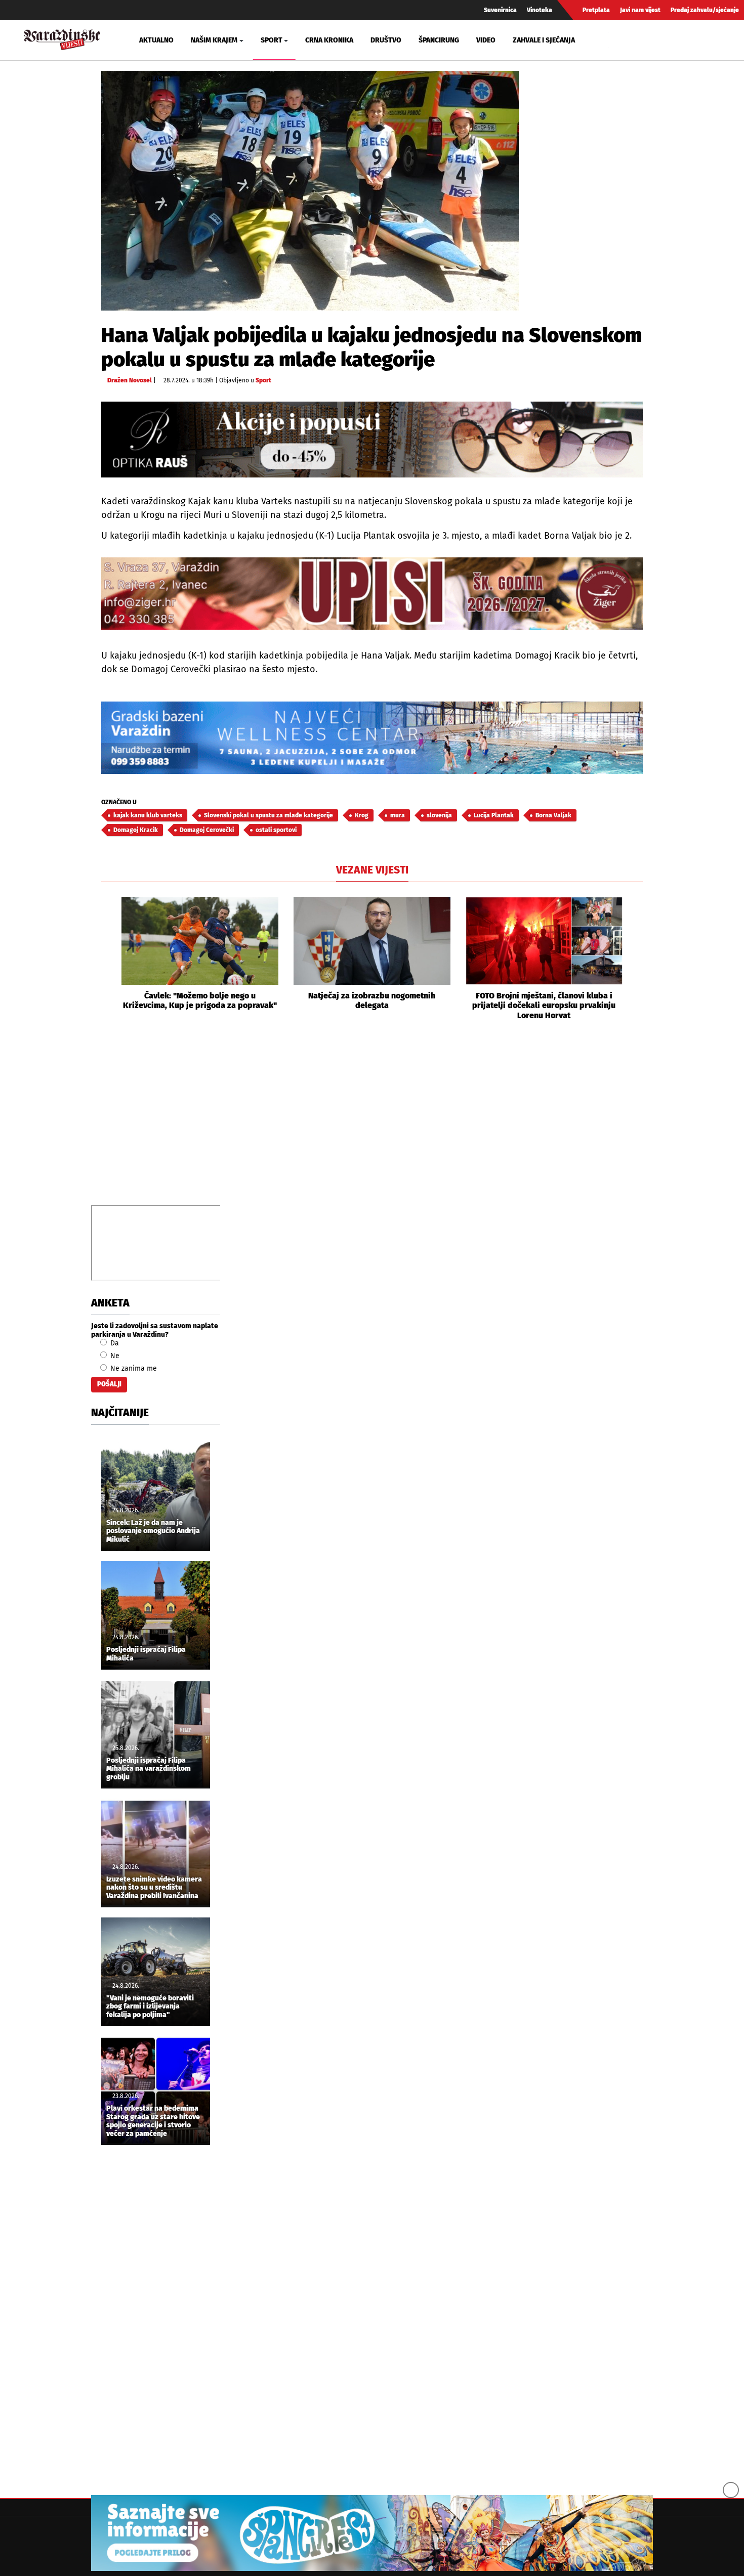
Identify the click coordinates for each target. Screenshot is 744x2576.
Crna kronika (329, 40)
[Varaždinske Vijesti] (62, 38)
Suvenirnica (500, 10)
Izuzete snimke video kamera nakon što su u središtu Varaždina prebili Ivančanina (154, 1888)
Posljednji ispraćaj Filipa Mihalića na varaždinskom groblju (149, 1769)
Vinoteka (540, 10)
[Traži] (618, 40)
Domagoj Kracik (136, 830)
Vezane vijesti (372, 870)
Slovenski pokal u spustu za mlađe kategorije (268, 815)
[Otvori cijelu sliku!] (310, 190)
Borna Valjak (553, 815)
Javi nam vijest (640, 10)
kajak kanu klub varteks (148, 815)
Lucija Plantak (494, 815)
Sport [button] (272, 40)
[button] (109, 958)
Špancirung (439, 40)
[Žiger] (372, 594)
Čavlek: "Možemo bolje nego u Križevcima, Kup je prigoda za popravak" (200, 1000)
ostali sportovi (276, 830)
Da (114, 1343)
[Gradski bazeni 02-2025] (372, 738)
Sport (263, 380)
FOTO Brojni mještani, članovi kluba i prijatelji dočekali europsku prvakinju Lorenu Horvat (544, 1005)
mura (398, 815)
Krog (362, 815)
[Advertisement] (372, 1124)
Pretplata (596, 10)
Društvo (386, 40)
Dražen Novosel (130, 380)
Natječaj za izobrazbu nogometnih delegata (372, 1000)
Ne (114, 1356)
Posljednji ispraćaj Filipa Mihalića (146, 1654)
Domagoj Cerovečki (207, 830)
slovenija (439, 815)
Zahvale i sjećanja (544, 40)
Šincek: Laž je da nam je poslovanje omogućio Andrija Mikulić (153, 1532)
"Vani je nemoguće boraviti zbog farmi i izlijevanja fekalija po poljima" (150, 2007)
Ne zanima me (133, 1368)
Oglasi (153, 79)
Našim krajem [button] (214, 40)
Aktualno (156, 40)
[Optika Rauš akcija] (372, 439)
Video (486, 40)
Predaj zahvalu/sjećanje (705, 10)
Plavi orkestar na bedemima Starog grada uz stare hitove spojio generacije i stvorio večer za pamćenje (153, 2121)
